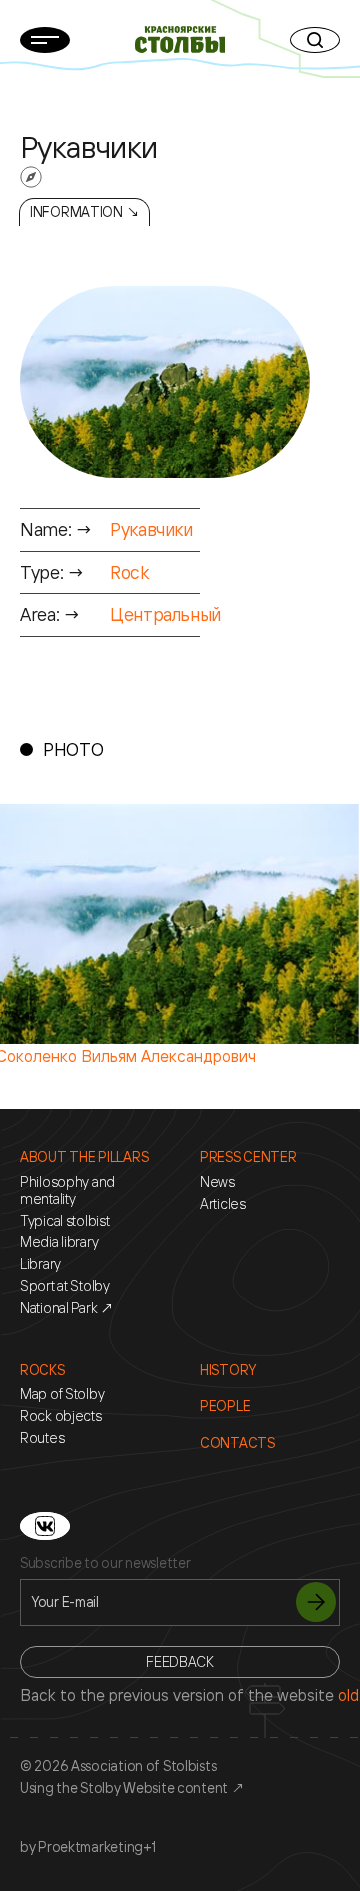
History (228, 1370)
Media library (59, 1242)
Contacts (237, 1443)
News (217, 1182)
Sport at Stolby (65, 1286)
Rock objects (61, 1416)
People (225, 1406)
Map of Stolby (62, 1394)
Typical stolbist (65, 1221)
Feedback (180, 1661)
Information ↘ (84, 211)
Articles (223, 1204)
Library (40, 1264)
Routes (42, 1438)
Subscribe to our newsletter (105, 1563)
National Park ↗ (67, 1308)
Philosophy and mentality (67, 1190)
